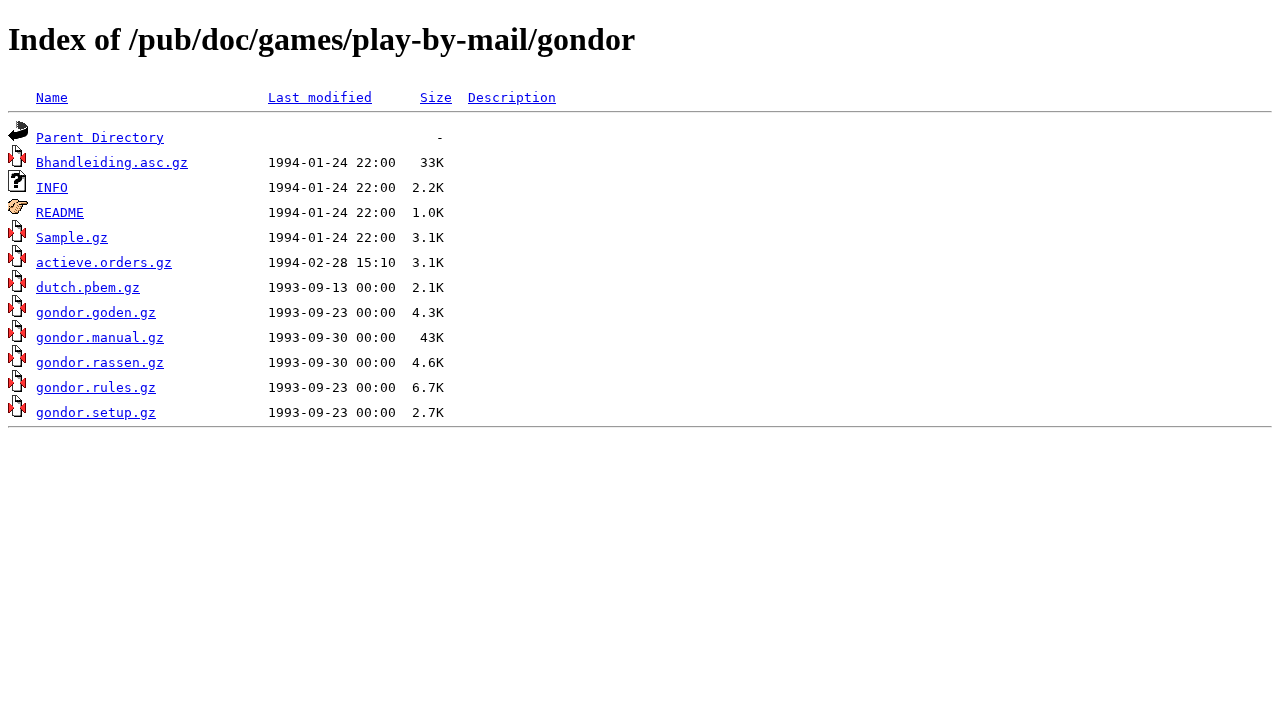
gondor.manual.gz (100, 337)
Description (512, 97)
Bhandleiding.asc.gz (112, 162)
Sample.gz (72, 237)
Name (52, 97)
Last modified (320, 97)
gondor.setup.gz (96, 412)
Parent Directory (100, 137)
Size (436, 97)
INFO (52, 187)
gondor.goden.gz (96, 312)
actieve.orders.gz (104, 262)
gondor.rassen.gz (100, 362)
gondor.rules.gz (96, 387)
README (60, 212)
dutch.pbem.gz (88, 287)
